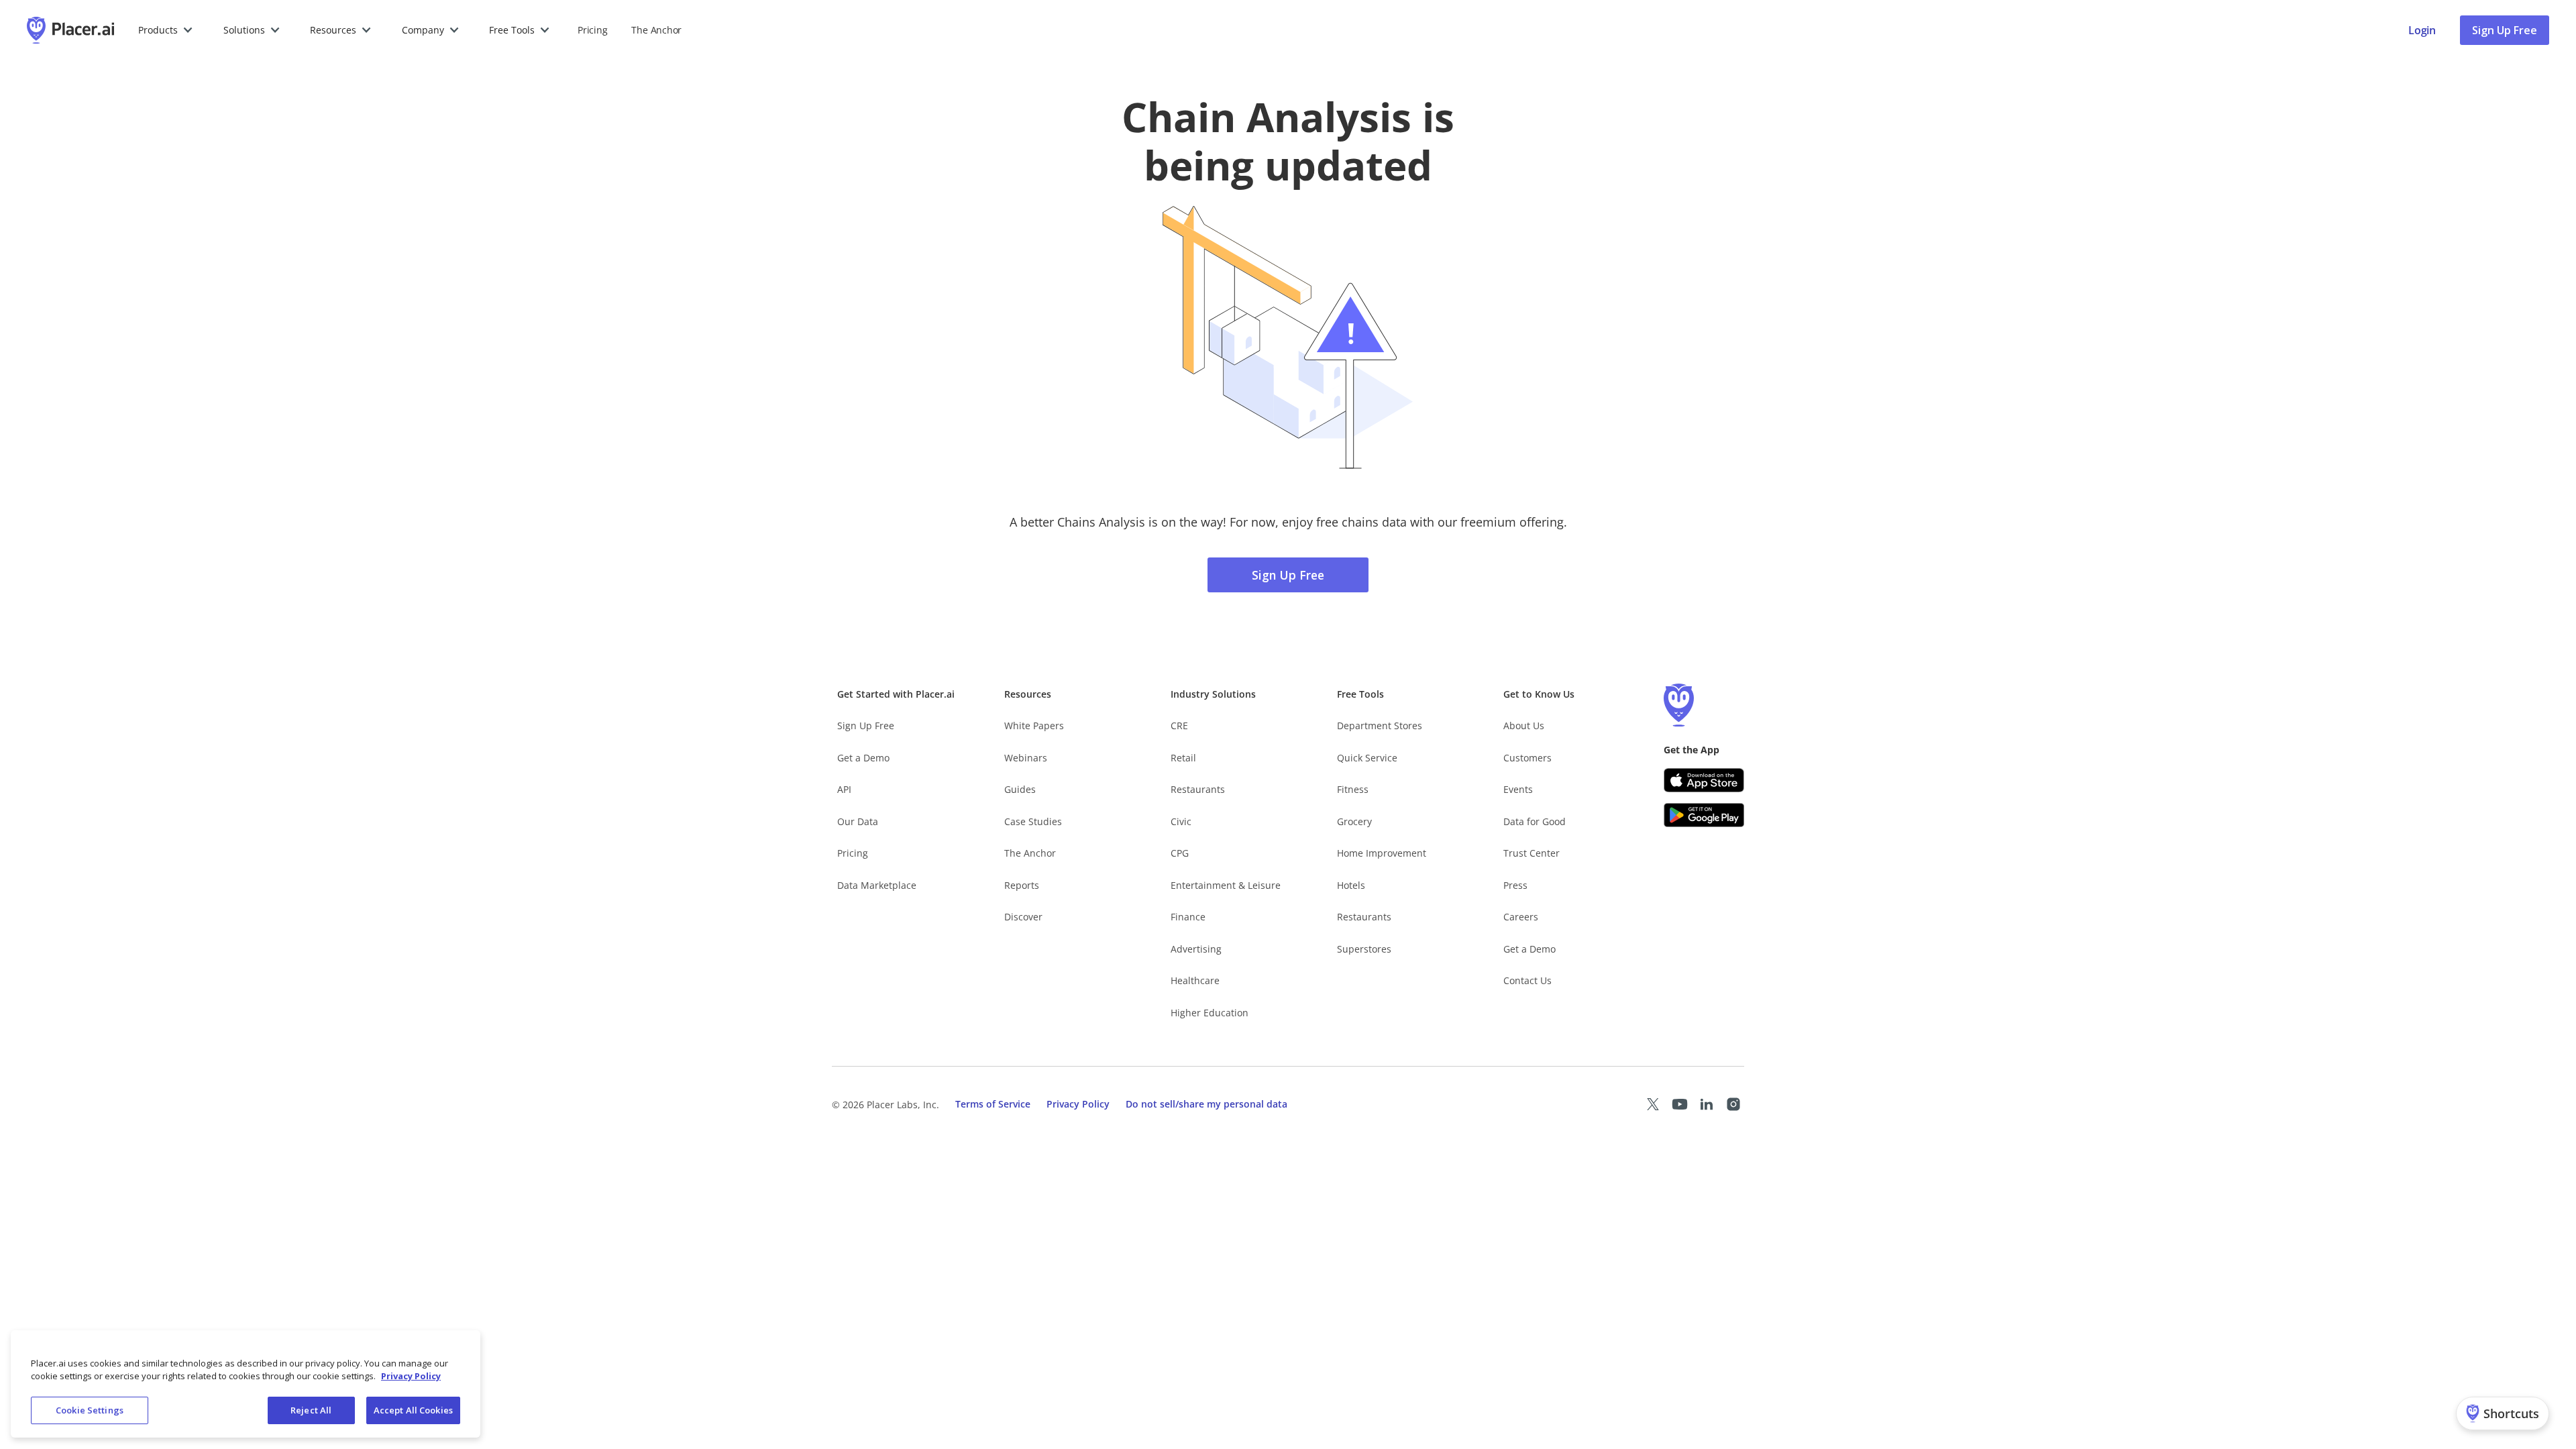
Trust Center (1532, 853)
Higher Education (1210, 1013)
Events (1518, 789)
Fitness (1353, 789)
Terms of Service (993, 1104)
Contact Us (1527, 980)
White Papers (1034, 726)
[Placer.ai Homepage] (70, 30)
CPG (1180, 853)
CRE (1179, 726)
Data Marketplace (877, 885)
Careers (1521, 917)
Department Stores (1380, 726)
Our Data (858, 821)
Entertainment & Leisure (1226, 885)
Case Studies (1033, 821)
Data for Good (1535, 821)
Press (1515, 885)
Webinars (1026, 758)
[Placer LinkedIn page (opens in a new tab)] (1707, 1104)
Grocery (1354, 821)
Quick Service (1367, 758)
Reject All (311, 1410)
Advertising (1196, 949)
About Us (1524, 726)
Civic (1181, 821)
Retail (1183, 758)
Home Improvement (1382, 853)
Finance (1188, 917)
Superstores (1364, 949)
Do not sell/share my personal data (1206, 1104)
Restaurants (1198, 789)
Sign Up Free (2505, 30)
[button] (166, 30)
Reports (1022, 885)
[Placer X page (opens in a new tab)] (1653, 1104)
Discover (1023, 917)
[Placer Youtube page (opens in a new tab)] (1680, 1104)
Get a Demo (863, 758)
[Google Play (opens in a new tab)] (1704, 815)
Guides (1020, 789)
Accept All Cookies (413, 1410)
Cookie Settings (90, 1410)
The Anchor (1030, 853)
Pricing (592, 30)
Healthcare (1195, 980)
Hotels (1351, 885)
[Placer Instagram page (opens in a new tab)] (1733, 1104)
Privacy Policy (1078, 1104)
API (844, 789)
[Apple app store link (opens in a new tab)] (1704, 780)
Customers (1527, 758)
